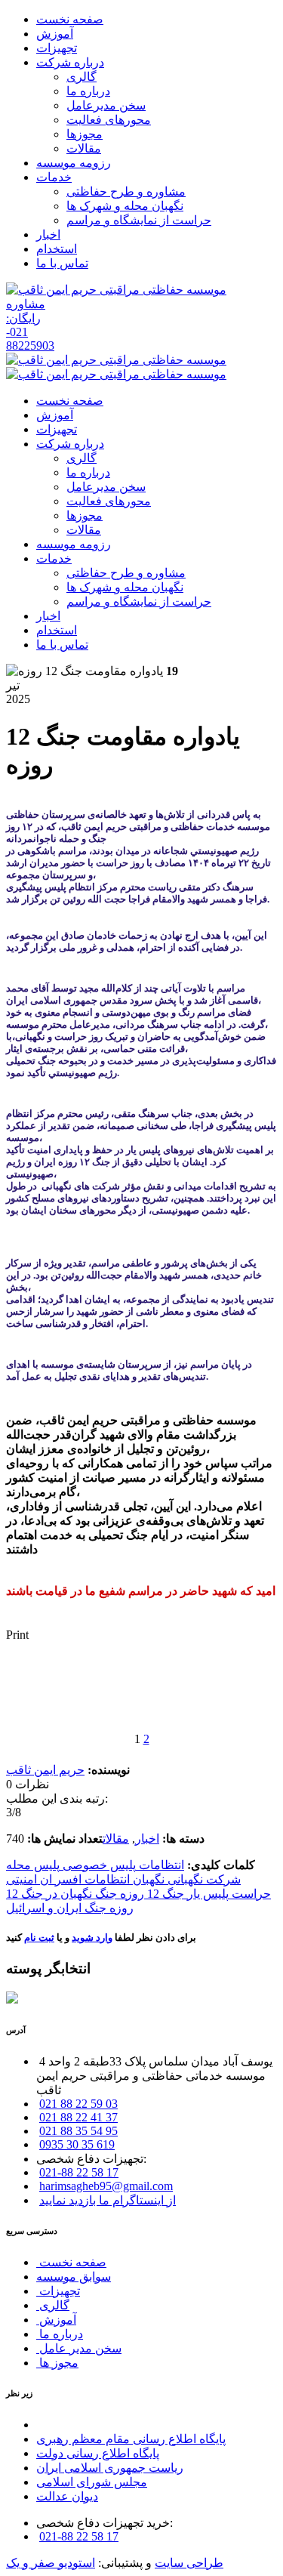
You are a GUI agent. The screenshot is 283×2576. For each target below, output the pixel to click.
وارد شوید (92, 1937)
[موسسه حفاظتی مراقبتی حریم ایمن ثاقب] (116, 290)
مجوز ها (57, 2363)
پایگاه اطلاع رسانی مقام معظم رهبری (131, 2439)
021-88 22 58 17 (79, 2172)
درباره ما (60, 2334)
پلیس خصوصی (98, 1865)
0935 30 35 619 (77, 2144)
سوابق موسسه (74, 2277)
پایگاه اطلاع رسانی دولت (98, 2453)
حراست (250, 1894)
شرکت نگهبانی (203, 1879)
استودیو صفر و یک (51, 2563)
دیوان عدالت (67, 2496)
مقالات (116, 1839)
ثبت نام (39, 1937)
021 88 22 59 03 (78, 2104)
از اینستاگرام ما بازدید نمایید (108, 2200)
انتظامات (160, 1865)
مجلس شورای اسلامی (92, 2482)
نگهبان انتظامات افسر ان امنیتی (85, 1879)
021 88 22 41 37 (78, 2117)
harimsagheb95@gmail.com (106, 2186)
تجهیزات (58, 2291)
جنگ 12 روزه (151, 1894)
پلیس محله (33, 1865)
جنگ (105, 1894)
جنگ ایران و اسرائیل (56, 1908)
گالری (53, 2305)
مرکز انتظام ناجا (77, 2425)
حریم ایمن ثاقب (45, 1770)
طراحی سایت (189, 2563)
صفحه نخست (71, 2262)
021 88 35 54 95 (78, 2131)
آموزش (56, 2320)
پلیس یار (206, 1894)
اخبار (147, 1839)
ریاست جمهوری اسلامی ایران (110, 2468)
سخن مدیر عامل (79, 2348)
